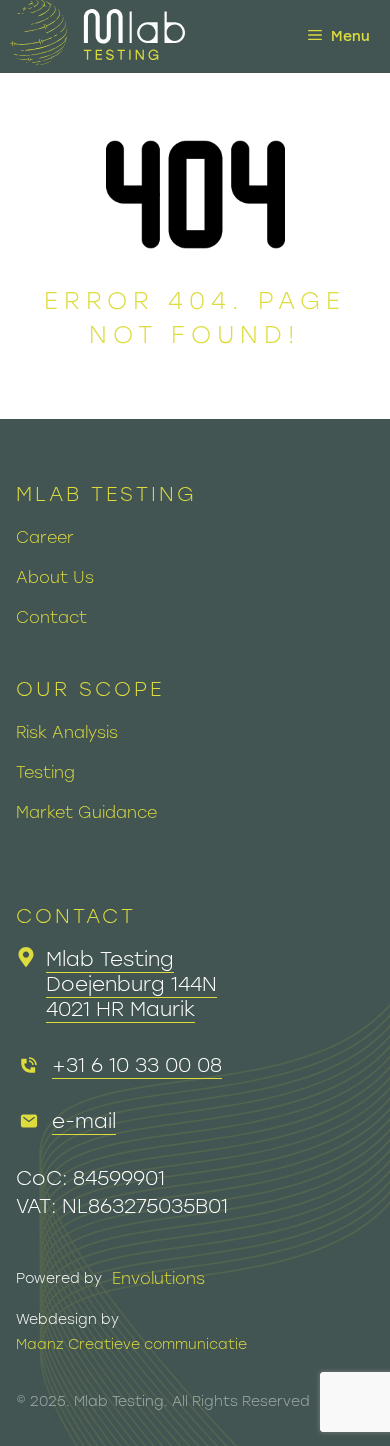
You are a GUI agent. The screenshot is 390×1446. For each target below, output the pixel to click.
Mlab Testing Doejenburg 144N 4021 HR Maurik (131, 984)
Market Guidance (86, 812)
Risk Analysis (67, 732)
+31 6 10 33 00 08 (137, 1065)
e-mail (84, 1121)
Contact (51, 617)
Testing (45, 772)
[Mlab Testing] (97, 36)
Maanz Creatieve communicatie (131, 1344)
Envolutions (158, 1278)
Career (45, 537)
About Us (55, 577)
